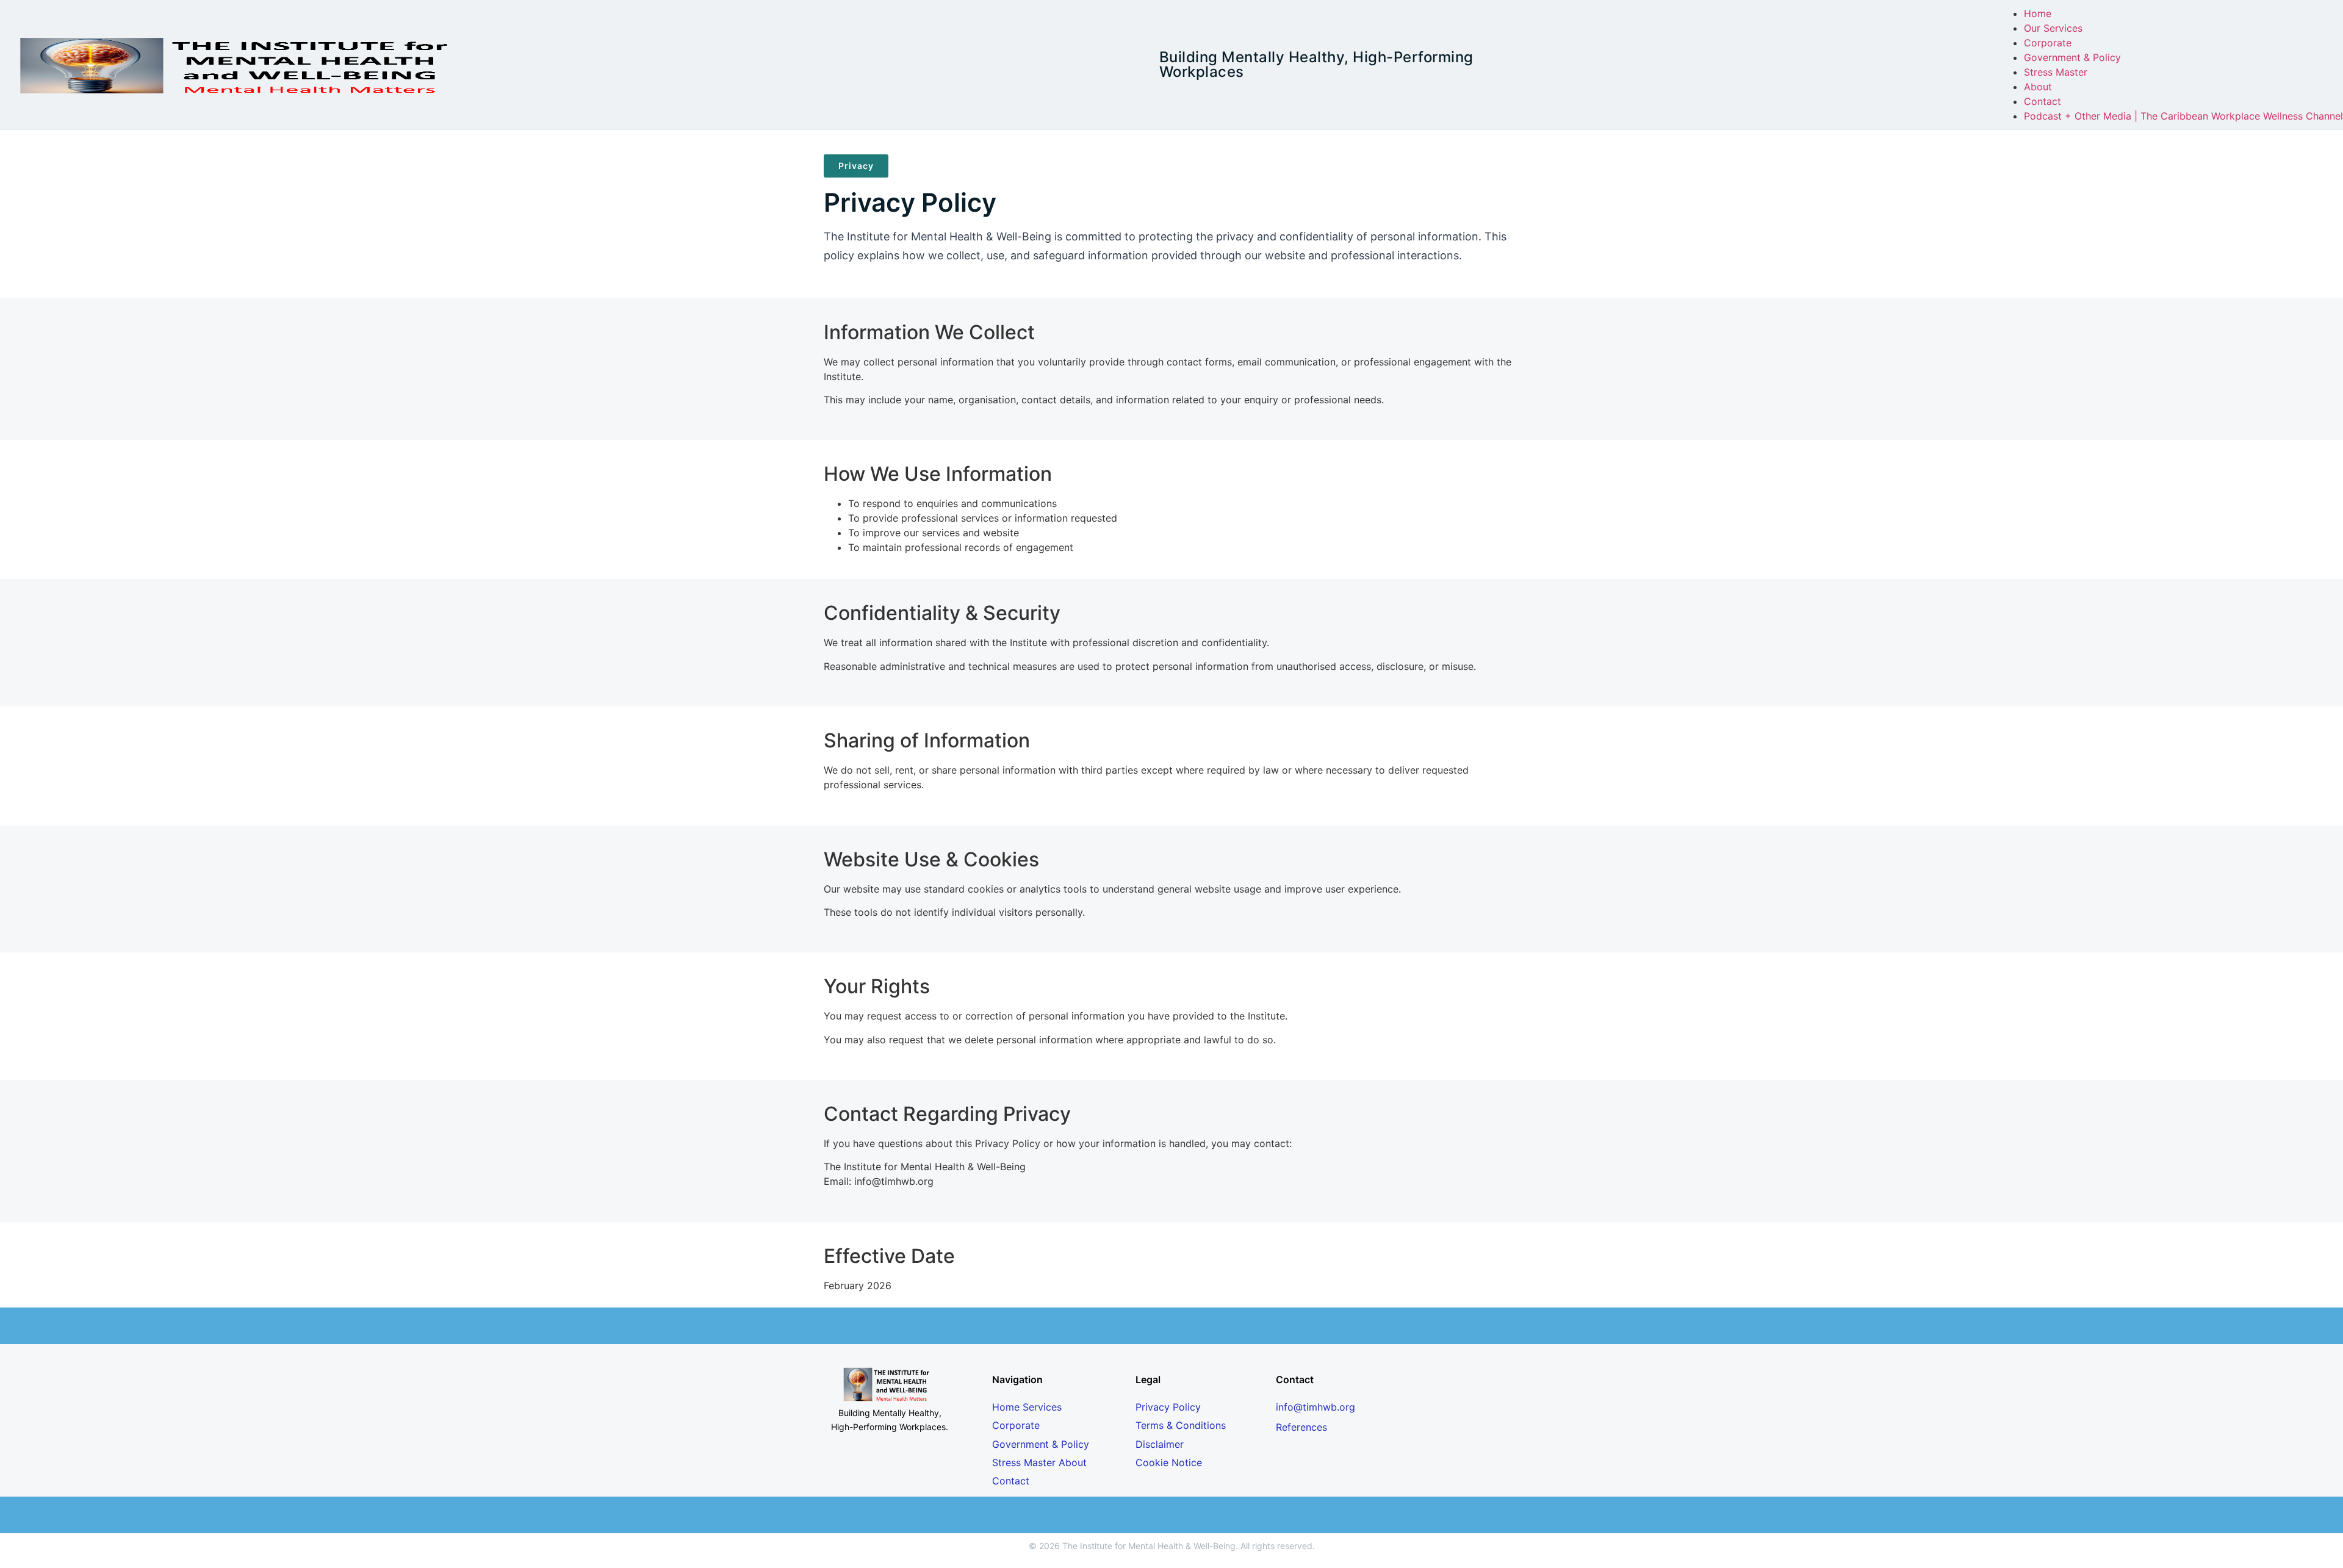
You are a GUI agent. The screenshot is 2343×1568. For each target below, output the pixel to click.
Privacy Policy (1168, 1407)
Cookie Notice (1169, 1462)
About (2038, 87)
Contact (2042, 101)
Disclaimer (1160, 1444)
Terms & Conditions (1181, 1425)
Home (2038, 13)
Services (1042, 1407)
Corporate (2048, 43)
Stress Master (2056, 72)
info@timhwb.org (1315, 1407)
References (1301, 1427)
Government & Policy (2072, 57)
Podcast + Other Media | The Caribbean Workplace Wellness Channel (2183, 116)
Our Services (2053, 28)
